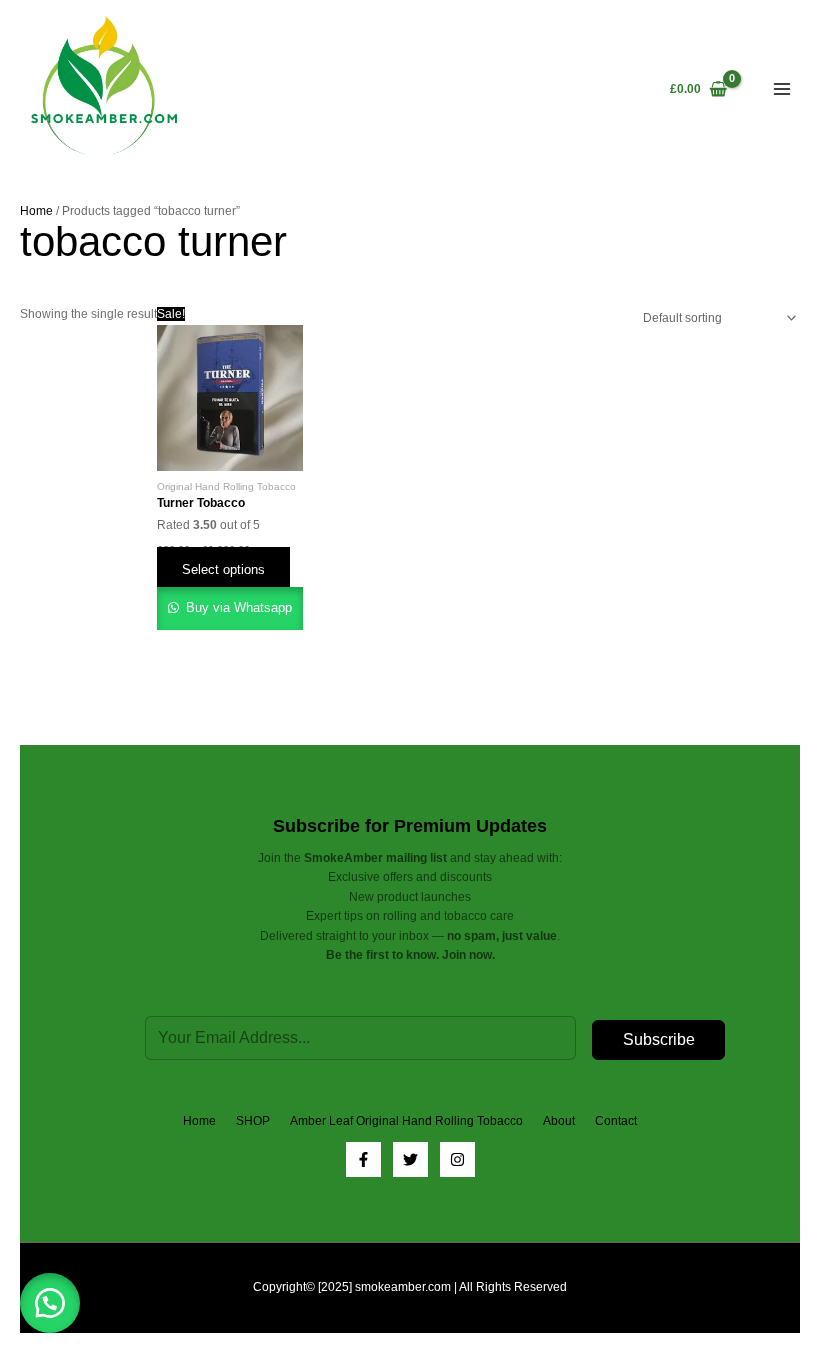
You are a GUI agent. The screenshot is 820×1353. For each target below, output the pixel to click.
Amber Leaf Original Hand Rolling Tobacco (406, 1121)
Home (36, 211)
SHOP (253, 1121)
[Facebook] (363, 1159)
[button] (50, 1303)
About (559, 1121)
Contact (616, 1121)
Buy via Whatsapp (237, 607)
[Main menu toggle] (781, 89)
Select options (223, 569)
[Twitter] (410, 1159)
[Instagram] (457, 1159)
